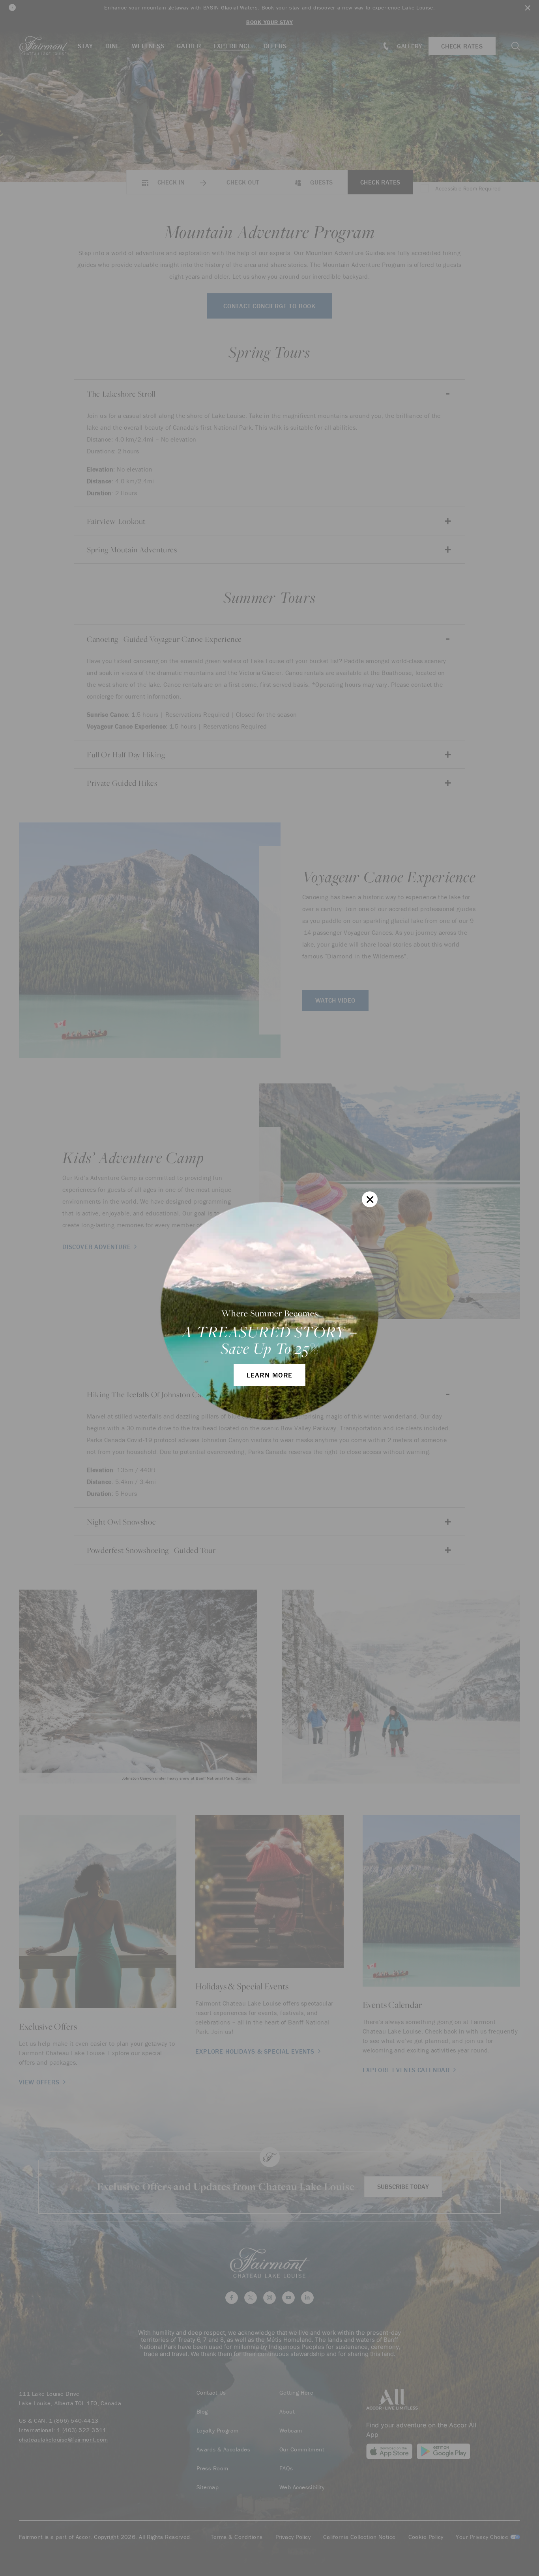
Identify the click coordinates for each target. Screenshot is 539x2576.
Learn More (269, 1375)
